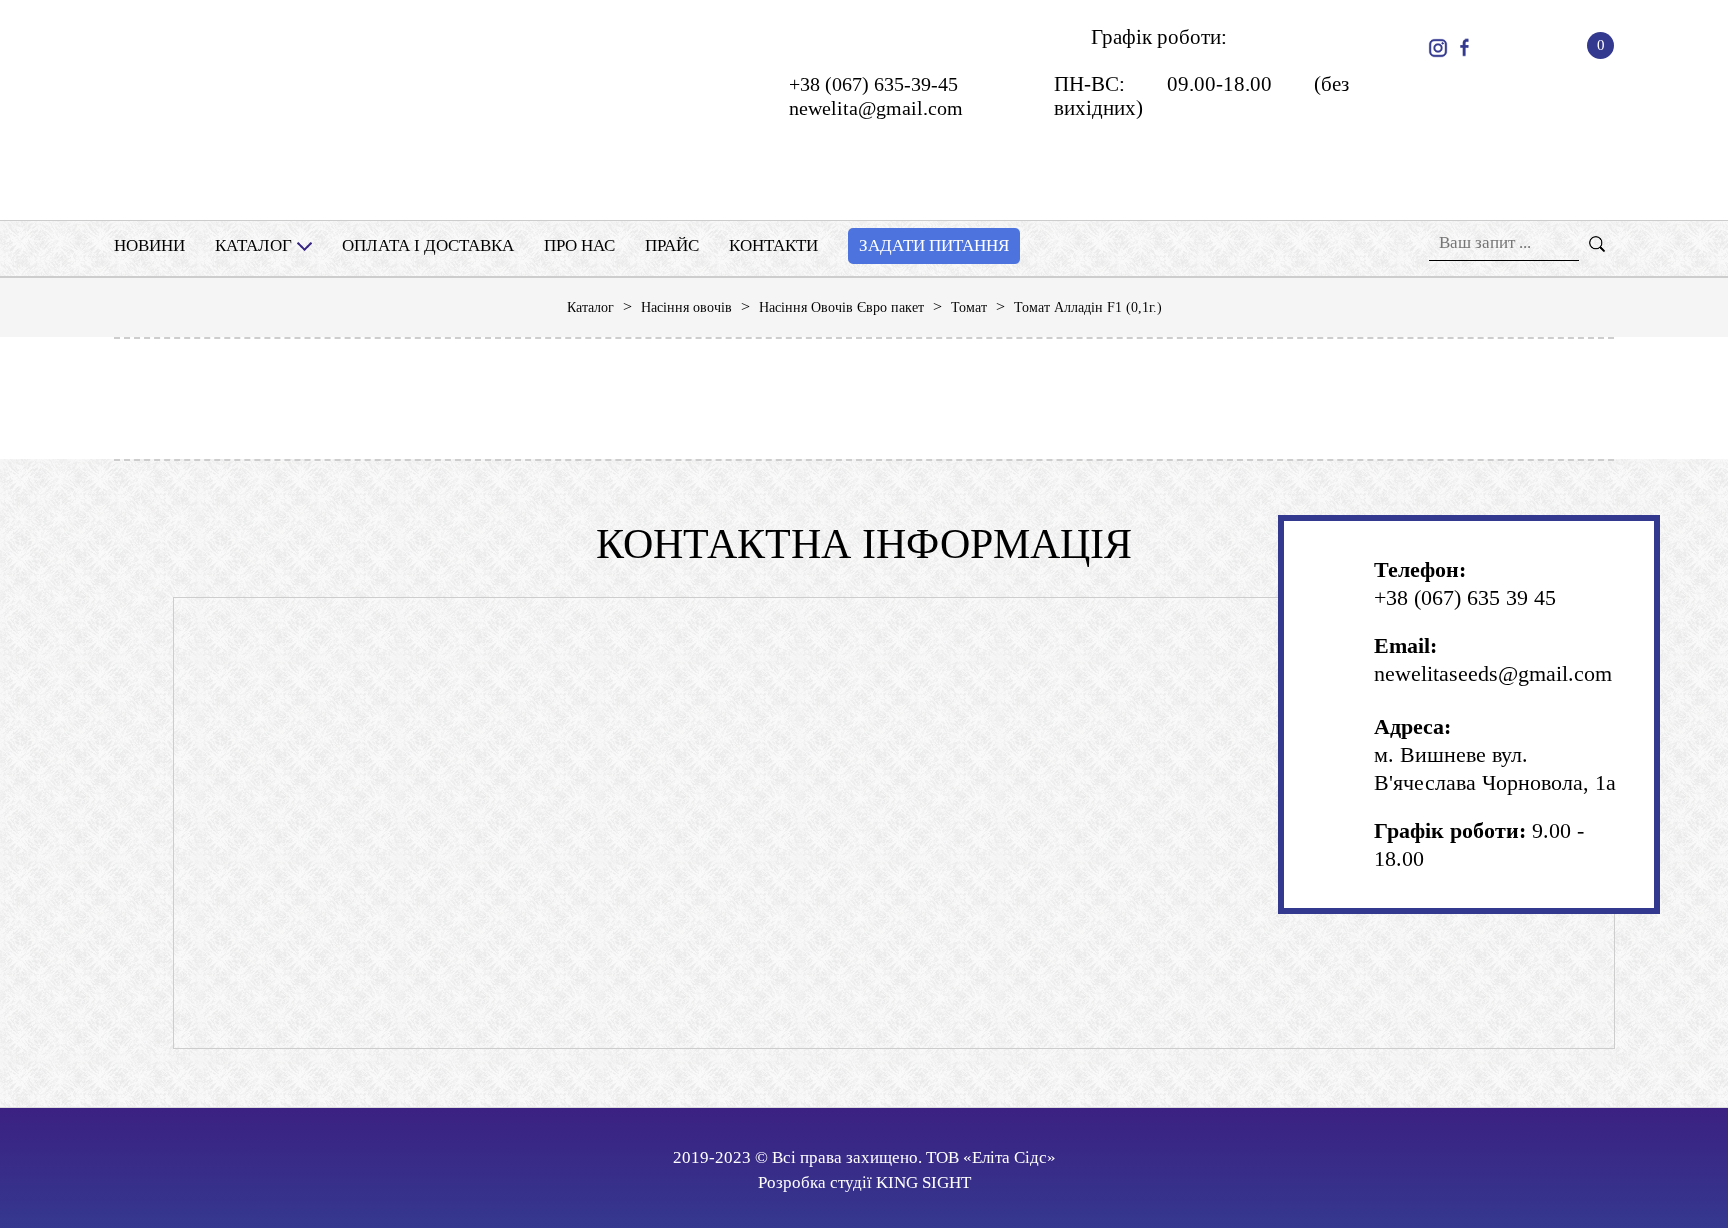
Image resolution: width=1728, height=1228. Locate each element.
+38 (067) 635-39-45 (873, 84)
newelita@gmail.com (876, 108)
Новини (149, 245)
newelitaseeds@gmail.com (1493, 673)
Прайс (672, 245)
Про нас (579, 245)
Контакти (773, 245)
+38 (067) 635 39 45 (1465, 597)
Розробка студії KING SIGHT (864, 1182)
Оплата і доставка (428, 245)
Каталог (253, 245)
